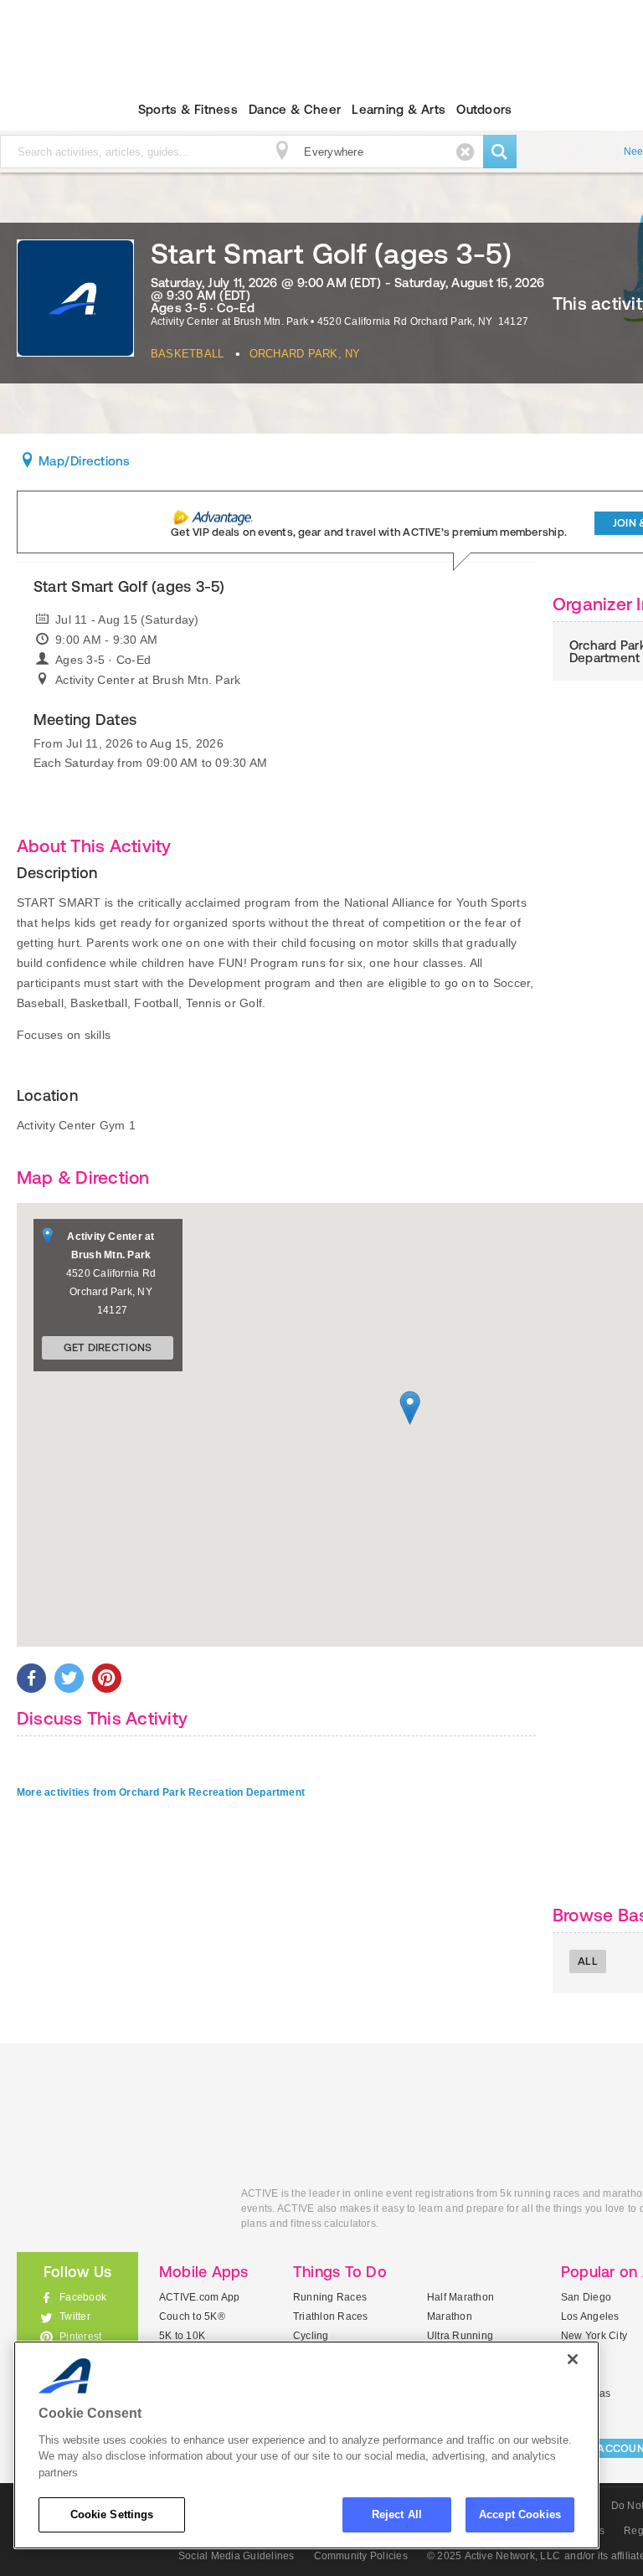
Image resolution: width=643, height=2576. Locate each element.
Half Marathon (460, 2297)
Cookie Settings (112, 2514)
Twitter (75, 2316)
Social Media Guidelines (237, 2556)
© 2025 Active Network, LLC (494, 2556)
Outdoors (484, 109)
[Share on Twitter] (69, 1678)
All (588, 1961)
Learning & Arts (399, 109)
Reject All (397, 2514)
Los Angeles (590, 2316)
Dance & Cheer (295, 109)
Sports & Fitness (188, 109)
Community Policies (361, 2556)
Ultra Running (460, 2336)
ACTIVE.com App (199, 2297)
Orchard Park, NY (305, 354)
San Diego (586, 2297)
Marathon (450, 2316)
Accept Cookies (520, 2514)
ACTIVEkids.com (116, 2212)
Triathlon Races (331, 2316)
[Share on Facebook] (31, 1678)
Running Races (330, 2297)
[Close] (573, 2359)
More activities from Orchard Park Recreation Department (161, 1792)
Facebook (83, 2297)
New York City (594, 2336)
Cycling (311, 2336)
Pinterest (80, 2337)
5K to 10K (182, 2336)
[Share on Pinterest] (107, 1678)
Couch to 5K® (192, 2316)
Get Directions (108, 1347)
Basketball (187, 354)
